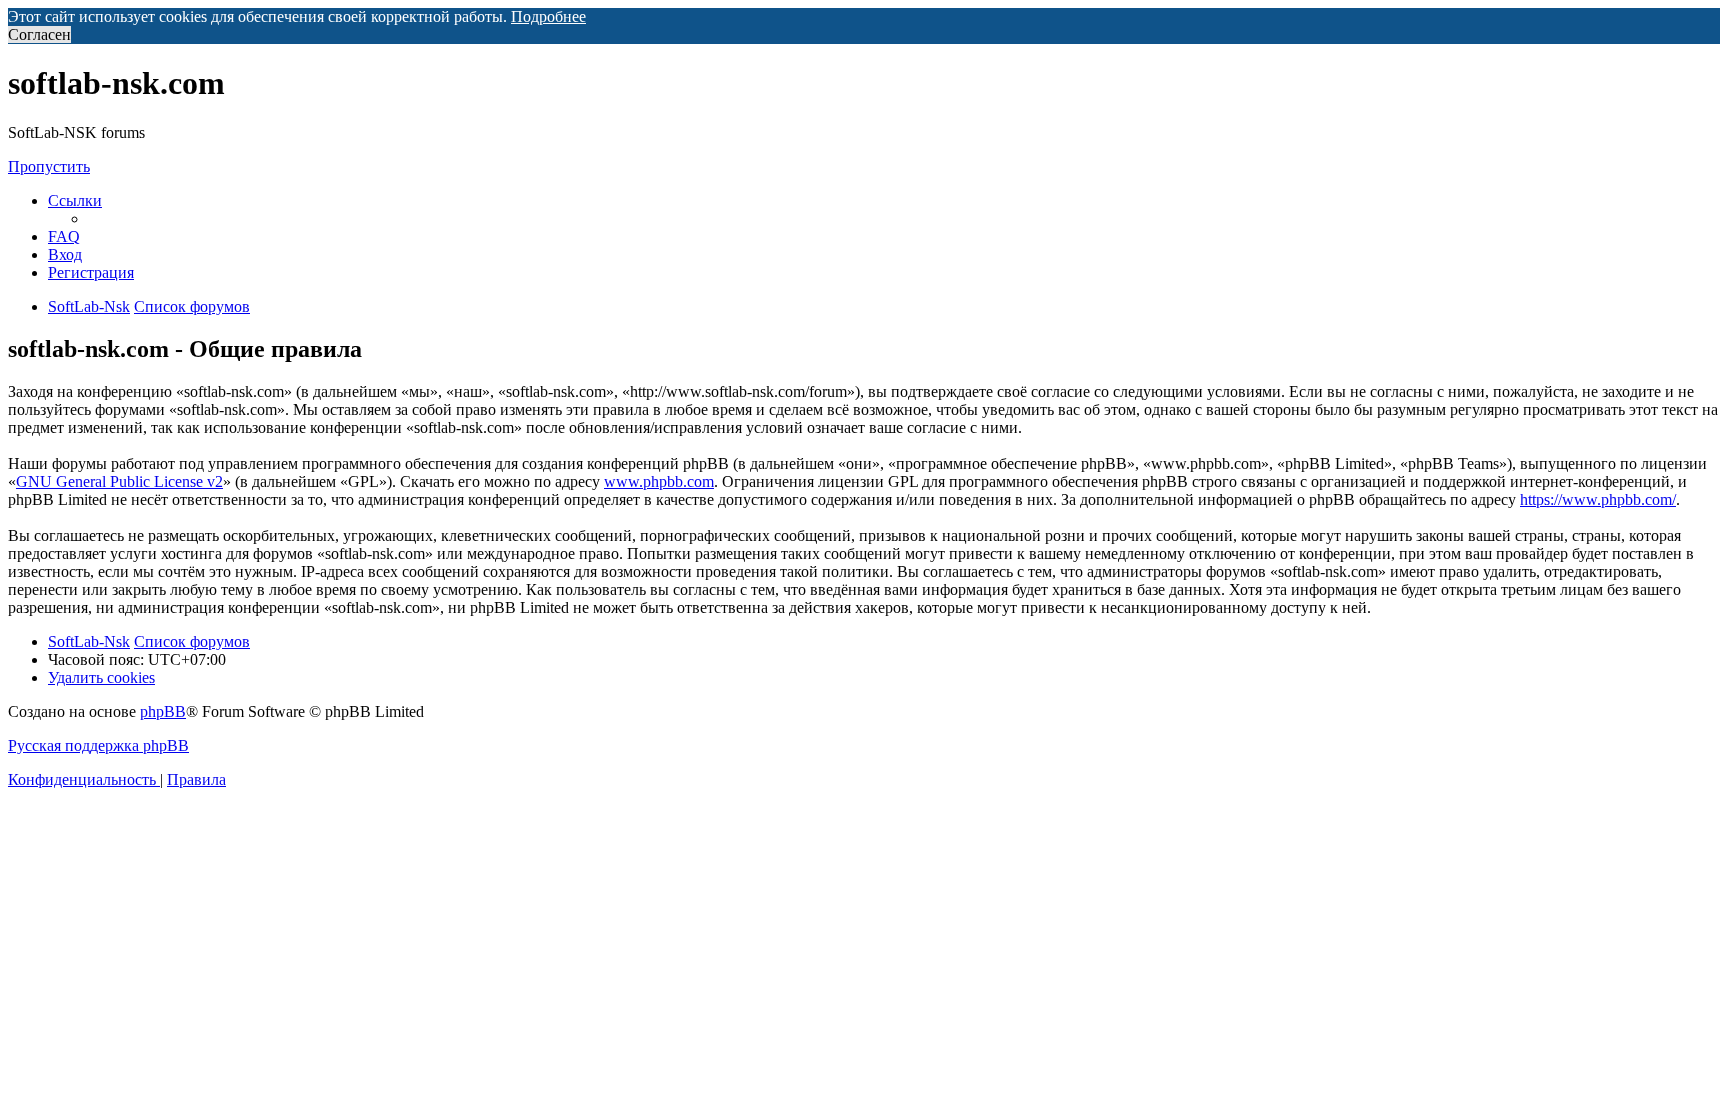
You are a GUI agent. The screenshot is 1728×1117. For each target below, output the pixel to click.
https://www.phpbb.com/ (1598, 499)
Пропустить (49, 166)
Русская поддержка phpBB (98, 745)
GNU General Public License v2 (119, 481)
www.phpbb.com (659, 481)
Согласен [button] (39, 34)
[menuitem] (64, 236)
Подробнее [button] (548, 16)
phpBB (163, 711)
